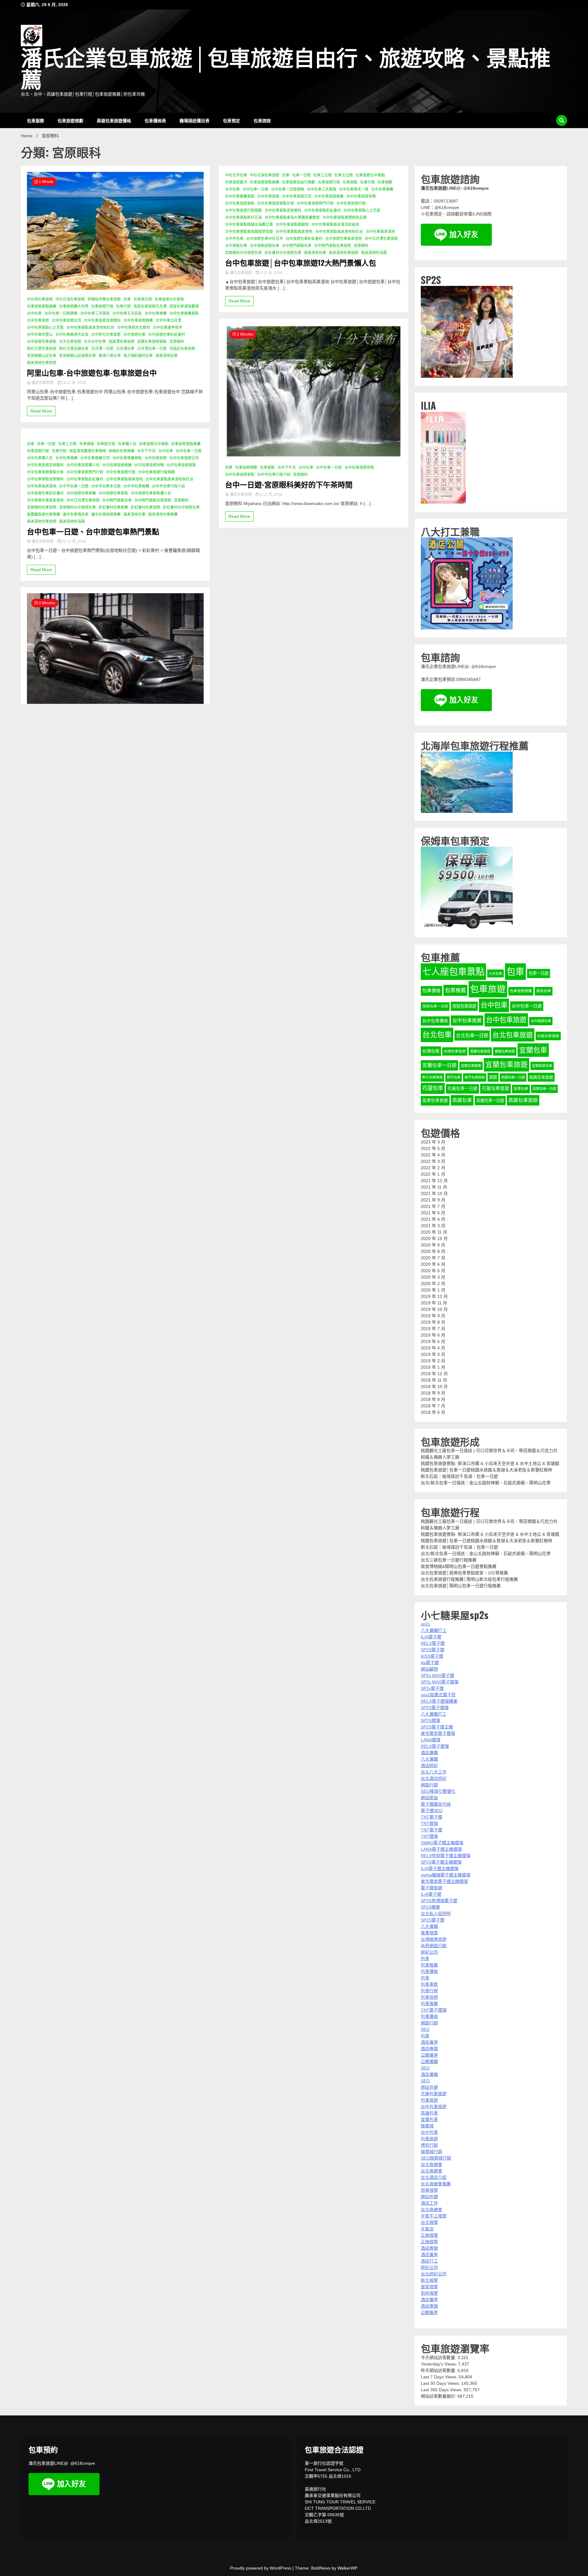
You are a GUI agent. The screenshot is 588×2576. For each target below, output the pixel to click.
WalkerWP (347, 2568)
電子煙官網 (432, 1888)
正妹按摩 (429, 2235)
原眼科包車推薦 (122, 451)
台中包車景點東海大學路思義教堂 (292, 218)
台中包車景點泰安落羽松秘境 (335, 225)
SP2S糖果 (430, 1907)
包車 (127, 299)
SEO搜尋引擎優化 (438, 1791)
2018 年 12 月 (434, 1374)
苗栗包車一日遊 (544, 1089)
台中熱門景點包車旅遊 (153, 500)
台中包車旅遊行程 (121, 472)
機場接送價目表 (194, 120)
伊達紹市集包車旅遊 (104, 299)
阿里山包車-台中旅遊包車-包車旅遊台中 (92, 372)
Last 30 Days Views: (441, 2383)
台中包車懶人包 (40, 458)
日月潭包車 (125, 349)
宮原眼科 (177, 342)
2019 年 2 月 (433, 1361)
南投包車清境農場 (184, 306)
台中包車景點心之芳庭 (45, 328)
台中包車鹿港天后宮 (72, 335)
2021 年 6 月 (433, 1213)
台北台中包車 (95, 342)
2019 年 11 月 (434, 1303)
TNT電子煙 (432, 1817)
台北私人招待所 (436, 1914)
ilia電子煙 (430, 1663)
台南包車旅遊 (548, 1036)
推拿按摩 (429, 1933)
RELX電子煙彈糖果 (439, 1701)
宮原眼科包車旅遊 (42, 507)
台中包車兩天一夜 (354, 189)
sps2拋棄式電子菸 (438, 1695)
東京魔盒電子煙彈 (438, 1733)
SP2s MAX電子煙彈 (440, 1682)
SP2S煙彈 (430, 1720)
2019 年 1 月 (433, 1367)
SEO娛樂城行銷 (436, 2158)
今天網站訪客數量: (439, 2358)
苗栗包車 (521, 1089)
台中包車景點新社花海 (243, 218)
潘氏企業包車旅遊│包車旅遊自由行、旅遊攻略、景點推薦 (286, 70)
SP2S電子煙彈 (435, 1708)
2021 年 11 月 (434, 1187)
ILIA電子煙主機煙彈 (440, 1868)
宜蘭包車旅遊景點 (152, 342)
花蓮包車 (433, 1088)
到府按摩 (429, 2293)
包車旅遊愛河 (236, 182)
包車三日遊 (67, 444)
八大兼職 (429, 1759)
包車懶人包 (127, 444)
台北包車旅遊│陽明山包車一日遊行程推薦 (461, 1586)
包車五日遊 (344, 175)
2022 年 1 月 (433, 1174)
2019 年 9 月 (433, 1316)
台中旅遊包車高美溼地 (45, 500)
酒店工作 (429, 2203)
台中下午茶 (146, 451)
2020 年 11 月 (434, 1232)
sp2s (425, 1624)
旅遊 (493, 1077)
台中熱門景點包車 (117, 500)
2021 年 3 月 (433, 1226)
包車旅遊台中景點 (169, 299)
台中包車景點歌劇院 (292, 225)
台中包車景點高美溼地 (124, 479)
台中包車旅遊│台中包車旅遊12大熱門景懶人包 (301, 262)
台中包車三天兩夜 (95, 313)
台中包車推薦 (156, 313)
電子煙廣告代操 (436, 1804)
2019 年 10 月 (434, 1309)
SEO (425, 2029)
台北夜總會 (432, 2164)
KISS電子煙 (432, 1656)
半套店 (427, 2229)
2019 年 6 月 (433, 1335)
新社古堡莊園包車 (74, 349)
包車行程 (123, 306)
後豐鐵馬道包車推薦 (43, 514)
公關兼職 (429, 2062)
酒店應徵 (429, 2049)
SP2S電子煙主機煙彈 (441, 1862)
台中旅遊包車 (134, 335)
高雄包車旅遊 (523, 1100)
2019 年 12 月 (434, 1296)
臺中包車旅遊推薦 (106, 514)
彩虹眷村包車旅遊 (145, 507)
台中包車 (34, 313)
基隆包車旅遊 (505, 1051)
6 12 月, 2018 (271, 273)
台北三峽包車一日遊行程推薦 (449, 1560)
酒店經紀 (429, 1766)
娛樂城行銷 (432, 2152)
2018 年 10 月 (434, 1387)
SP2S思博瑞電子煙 (439, 1901)
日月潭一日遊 (102, 349)
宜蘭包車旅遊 (507, 1065)
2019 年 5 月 (433, 1341)
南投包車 (544, 991)
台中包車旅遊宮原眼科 (102, 321)
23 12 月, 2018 (73, 541)
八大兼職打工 (434, 1630)
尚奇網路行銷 (434, 1946)
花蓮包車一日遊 (462, 1089)
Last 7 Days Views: (440, 2377)
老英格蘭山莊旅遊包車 (77, 356)
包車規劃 (385, 182)
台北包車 (437, 1035)
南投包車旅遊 (464, 1006)
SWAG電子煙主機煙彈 (442, 1843)
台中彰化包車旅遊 (106, 335)
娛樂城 (427, 2126)
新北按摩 (429, 2280)
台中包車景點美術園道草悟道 (249, 232)
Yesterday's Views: (439, 2364)
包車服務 (36, 120)
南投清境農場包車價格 (88, 451)
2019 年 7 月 (433, 1329)
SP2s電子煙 (432, 1688)
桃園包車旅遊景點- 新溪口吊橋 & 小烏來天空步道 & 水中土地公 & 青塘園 (490, 1463)
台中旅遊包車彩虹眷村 (167, 335)
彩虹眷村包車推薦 (113, 507)
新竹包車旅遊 (475, 1077)
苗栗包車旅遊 (435, 1100)
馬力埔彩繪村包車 (138, 356)
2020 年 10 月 (434, 1239)
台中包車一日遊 (189, 451)
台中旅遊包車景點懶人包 (151, 493)
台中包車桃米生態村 (134, 328)
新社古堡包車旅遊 (42, 349)
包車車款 (429, 1984)
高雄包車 (462, 1100)
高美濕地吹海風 (72, 522)
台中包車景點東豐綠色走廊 (345, 218)
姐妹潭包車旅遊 (122, 342)
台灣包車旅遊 (455, 1051)
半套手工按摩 (434, 2216)
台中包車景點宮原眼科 (45, 479)
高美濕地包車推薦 (163, 514)
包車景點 (350, 182)
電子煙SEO (432, 1811)
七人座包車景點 (453, 971)
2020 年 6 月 (433, 1264)
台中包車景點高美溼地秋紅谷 (90, 328)
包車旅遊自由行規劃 (299, 182)
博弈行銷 (429, 2145)
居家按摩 (429, 2287)
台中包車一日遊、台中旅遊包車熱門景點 (93, 531)
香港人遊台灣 (110, 356)
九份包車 (496, 973)
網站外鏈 (429, 2087)
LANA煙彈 (431, 1740)
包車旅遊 (488, 989)
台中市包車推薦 (136, 486)
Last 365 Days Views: (442, 2390)
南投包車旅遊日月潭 (150, 306)
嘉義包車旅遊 (480, 1051)
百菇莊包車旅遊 (182, 349)
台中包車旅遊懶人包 (83, 465)
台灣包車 (431, 1051)
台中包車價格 (435, 1021)
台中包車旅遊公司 (66, 321)
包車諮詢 (262, 120)
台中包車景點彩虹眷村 (85, 479)
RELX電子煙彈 (435, 1746)
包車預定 (232, 120)
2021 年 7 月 (433, 1206)
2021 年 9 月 (433, 1200)
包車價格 (87, 444)
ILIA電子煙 (431, 1637)
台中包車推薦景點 (184, 313)
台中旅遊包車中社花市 (265, 239)
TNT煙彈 (429, 1823)
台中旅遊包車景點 (42, 342)
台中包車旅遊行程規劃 (156, 472)
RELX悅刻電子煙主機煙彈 (446, 1856)
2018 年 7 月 (433, 1406)
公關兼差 (429, 2055)
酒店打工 (429, 2261)
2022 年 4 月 (433, 1155)
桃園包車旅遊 (541, 1077)
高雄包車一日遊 (490, 1100)
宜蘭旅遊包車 (542, 1066)
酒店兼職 (429, 1753)
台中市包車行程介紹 (168, 486)
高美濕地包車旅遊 (42, 363)
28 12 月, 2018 (73, 383)
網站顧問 (429, 1669)
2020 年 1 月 (433, 1290)
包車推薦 (455, 990)
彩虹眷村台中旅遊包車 (181, 507)
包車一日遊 (46, 444)
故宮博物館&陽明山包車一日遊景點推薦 (459, 1566)
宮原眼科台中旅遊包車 (77, 507)
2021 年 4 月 (433, 1219)
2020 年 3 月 (433, 1277)
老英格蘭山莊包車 (42, 356)
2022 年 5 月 (433, 1148)
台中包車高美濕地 (42, 486)
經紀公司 (429, 1952)
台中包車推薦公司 (95, 458)
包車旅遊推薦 (521, 991)
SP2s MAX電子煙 (437, 1675)
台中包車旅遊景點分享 (45, 472)
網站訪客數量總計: (439, 2396)
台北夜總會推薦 (436, 2184)
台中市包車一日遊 (74, 486)
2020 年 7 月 (433, 1258)
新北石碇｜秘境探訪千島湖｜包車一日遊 (459, 1476)
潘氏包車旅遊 (43, 383)
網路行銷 (429, 1785)
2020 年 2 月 (433, 1284)
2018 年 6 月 (433, 1412)
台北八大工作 (434, 1772)
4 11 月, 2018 (271, 495)
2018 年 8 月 (433, 1399)
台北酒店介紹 (434, 2177)
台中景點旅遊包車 (265, 246)
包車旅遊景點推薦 (42, 306)
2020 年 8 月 (433, 1251)
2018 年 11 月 (434, 1380)
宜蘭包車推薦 (471, 1066)
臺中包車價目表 (76, 514)
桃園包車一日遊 (513, 1077)
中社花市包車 (236, 175)
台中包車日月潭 (168, 321)
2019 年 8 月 (433, 1322)
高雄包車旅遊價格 (114, 120)
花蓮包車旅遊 (496, 1088)
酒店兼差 (429, 2042)
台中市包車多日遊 (106, 486)
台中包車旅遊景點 (181, 465)
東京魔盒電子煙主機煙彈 (444, 1881)
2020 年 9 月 (433, 1245)
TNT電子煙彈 (434, 2010)
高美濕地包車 (167, 356)
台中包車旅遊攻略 (149, 465)
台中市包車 (234, 239)
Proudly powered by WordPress (261, 2568)
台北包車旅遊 (70, 342)
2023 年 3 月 (433, 1142)
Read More (41, 411)
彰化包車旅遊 (432, 1077)
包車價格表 (155, 120)
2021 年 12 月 (434, 1181)
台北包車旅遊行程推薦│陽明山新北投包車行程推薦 (469, 1579)
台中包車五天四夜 (127, 313)
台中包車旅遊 (38, 321)
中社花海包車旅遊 (70, 299)
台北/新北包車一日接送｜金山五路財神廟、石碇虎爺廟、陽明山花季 (486, 1483)
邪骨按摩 (429, 2190)
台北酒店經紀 (434, 1778)
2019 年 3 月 (433, 1354)
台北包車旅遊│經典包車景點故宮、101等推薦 (464, 1573)
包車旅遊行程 (102, 306)
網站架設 (429, 1798)
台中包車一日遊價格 (61, 313)
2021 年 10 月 (434, 1193)
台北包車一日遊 (472, 1036)
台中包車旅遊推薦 (138, 321)
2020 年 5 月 (433, 1271)
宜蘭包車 (533, 1050)
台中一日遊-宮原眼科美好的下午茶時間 (289, 484)
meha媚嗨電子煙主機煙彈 (446, 1875)
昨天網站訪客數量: (439, 2370)
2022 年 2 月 (433, 1168)
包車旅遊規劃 (70, 120)
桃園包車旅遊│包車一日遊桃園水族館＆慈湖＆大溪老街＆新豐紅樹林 (486, 1470)
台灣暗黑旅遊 (434, 1939)
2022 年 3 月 (433, 1161)
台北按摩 (429, 2222)
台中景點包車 (236, 246)
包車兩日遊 (143, 299)
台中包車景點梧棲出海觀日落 (249, 225)
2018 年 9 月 (433, 1393)
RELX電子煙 (433, 1643)
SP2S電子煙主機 (437, 1727)
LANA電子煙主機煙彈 (441, 1849)
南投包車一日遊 (435, 1006)
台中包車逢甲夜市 (168, 328)
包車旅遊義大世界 (74, 306)
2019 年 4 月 (433, 1348)
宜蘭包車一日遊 (439, 1065)
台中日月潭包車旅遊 (83, 500)
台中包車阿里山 (40, 335)
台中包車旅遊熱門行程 (85, 472)
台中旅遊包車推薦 (81, 493)
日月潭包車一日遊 (152, 349)
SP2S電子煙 (433, 1650)
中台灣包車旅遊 (40, 299)
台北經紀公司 (434, 2274)
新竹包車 (454, 1077)
